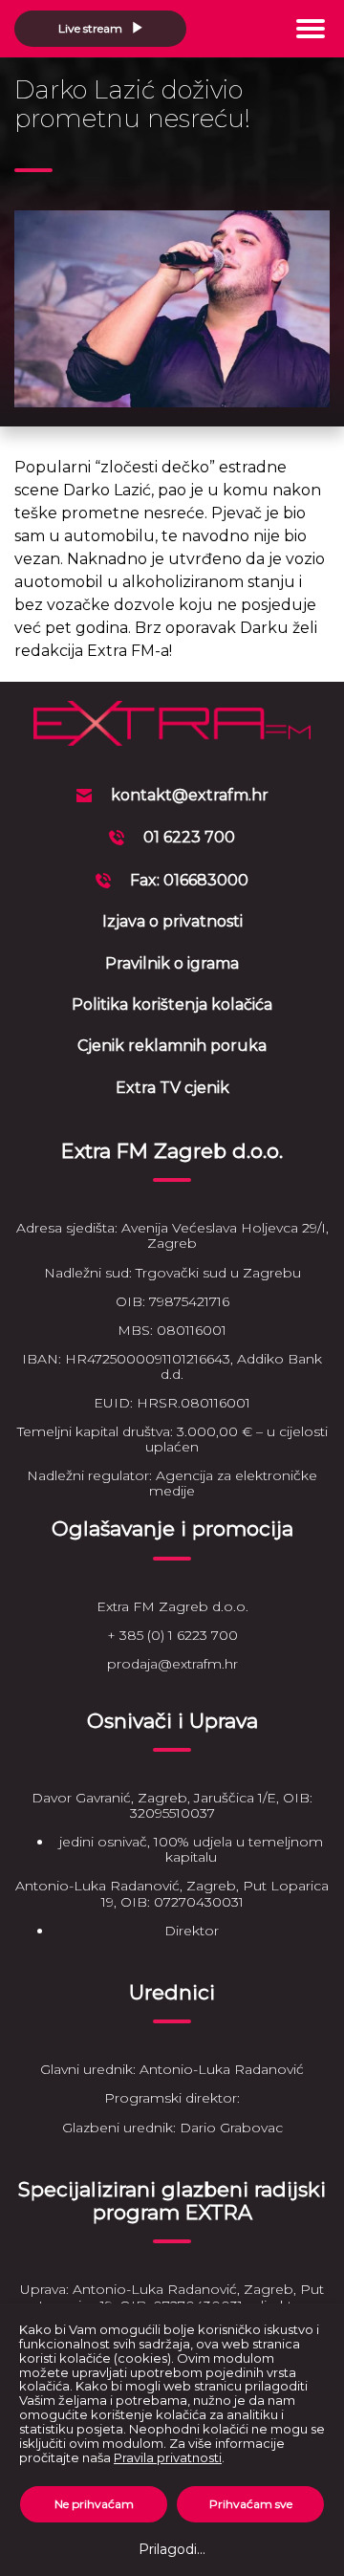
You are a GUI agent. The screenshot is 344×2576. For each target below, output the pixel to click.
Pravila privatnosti (168, 2457)
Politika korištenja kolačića (172, 1004)
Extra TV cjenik (172, 1088)
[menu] (311, 29)
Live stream (92, 28)
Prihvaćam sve (251, 2504)
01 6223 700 (189, 837)
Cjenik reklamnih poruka (172, 1046)
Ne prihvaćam (94, 2504)
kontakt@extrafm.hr (190, 795)
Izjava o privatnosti (172, 921)
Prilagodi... (172, 2549)
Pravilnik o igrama (172, 963)
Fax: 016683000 (189, 880)
